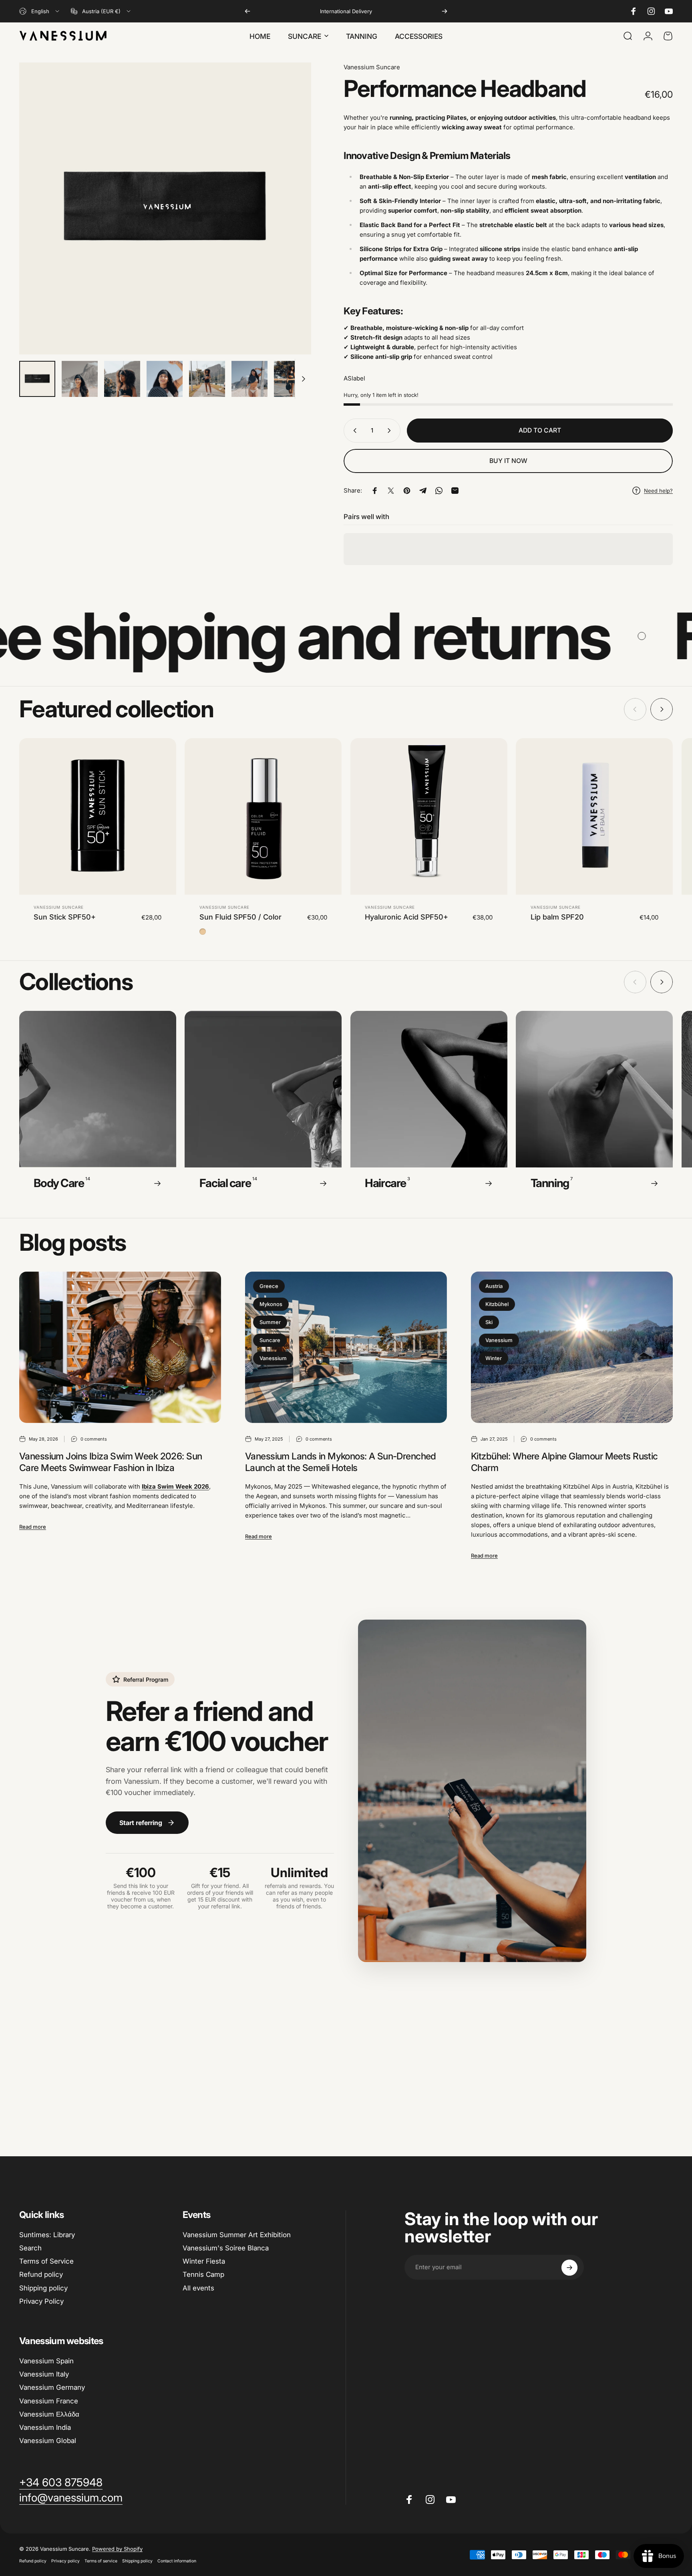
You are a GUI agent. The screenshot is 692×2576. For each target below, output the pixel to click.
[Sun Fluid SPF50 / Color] (263, 817)
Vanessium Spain (46, 2361)
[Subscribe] (569, 2268)
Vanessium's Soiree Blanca (226, 2248)
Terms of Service (46, 2262)
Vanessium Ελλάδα (49, 2414)
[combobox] (40, 11)
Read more (33, 1527)
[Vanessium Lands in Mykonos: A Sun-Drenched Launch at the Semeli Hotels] (346, 1347)
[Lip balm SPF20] (594, 817)
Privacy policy (65, 2561)
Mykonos (271, 1304)
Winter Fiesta (204, 2262)
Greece (269, 1286)
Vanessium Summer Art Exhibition (237, 2235)
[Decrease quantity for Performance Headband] (353, 431)
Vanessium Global (48, 2441)
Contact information (177, 2561)
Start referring (141, 1823)
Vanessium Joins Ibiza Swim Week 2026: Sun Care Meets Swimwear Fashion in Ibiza (111, 1462)
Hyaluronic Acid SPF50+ (406, 917)
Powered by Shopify (117, 2549)
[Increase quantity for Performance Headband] (391, 431)
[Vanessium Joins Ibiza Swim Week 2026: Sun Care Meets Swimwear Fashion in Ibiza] (120, 1347)
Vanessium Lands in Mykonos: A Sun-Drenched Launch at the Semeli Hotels (341, 1462)
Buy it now (508, 461)
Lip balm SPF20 (557, 917)
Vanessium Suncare (372, 67)
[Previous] (247, 11)
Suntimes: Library (47, 2235)
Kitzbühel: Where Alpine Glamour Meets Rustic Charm (564, 1462)
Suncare (270, 1340)
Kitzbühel (497, 1304)
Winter (494, 1358)
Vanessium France (49, 2401)
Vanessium (273, 1358)
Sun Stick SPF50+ (65, 917)
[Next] (445, 11)
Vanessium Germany (52, 2387)
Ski (489, 1322)
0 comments (94, 1439)
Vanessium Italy (44, 2374)
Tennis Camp (203, 2275)
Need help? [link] (658, 491)
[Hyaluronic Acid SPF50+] (429, 817)
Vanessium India (45, 2427)
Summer (270, 1322)
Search (30, 2248)
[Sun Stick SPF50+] (98, 817)
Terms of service (101, 2561)
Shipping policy (43, 2288)
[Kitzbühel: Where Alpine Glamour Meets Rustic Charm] (572, 1347)
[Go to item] (37, 379)
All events (198, 2288)
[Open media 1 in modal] (165, 208)
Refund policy (41, 2275)
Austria (494, 1286)
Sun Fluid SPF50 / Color (240, 917)
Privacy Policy (41, 2301)
